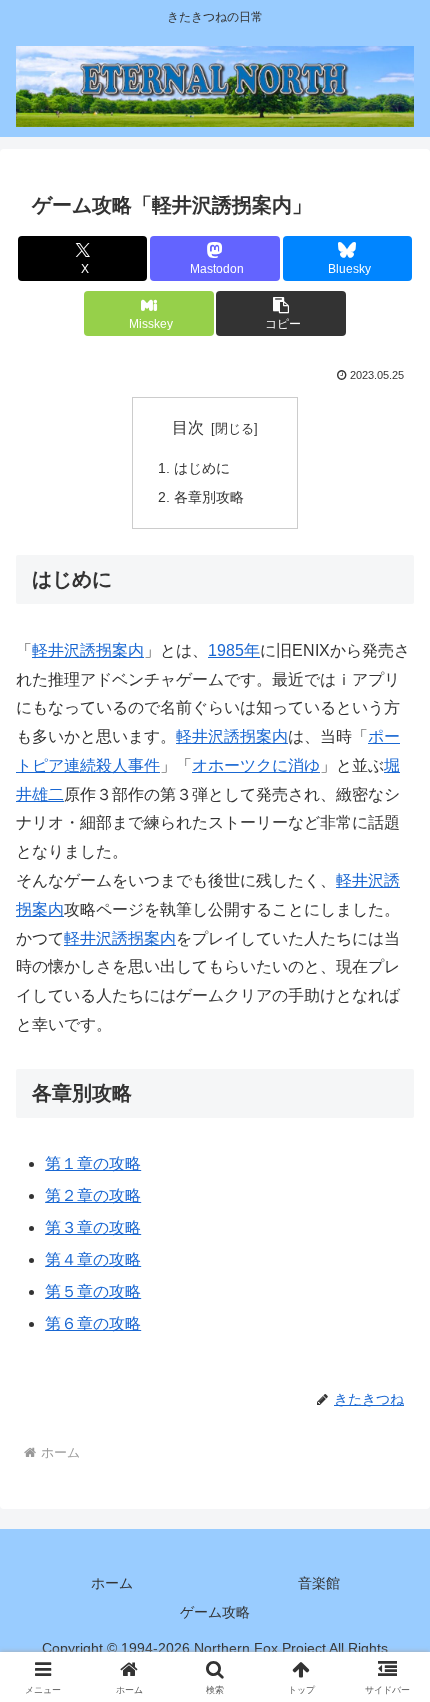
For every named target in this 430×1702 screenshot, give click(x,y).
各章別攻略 (209, 497)
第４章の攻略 (93, 1259)
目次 (188, 427)
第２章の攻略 (93, 1195)
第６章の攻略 (93, 1323)
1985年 (234, 650)
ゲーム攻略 (215, 1612)
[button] (280, 313)
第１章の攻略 (93, 1163)
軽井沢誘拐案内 (88, 650)
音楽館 (319, 1583)
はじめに (202, 468)
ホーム (112, 1583)
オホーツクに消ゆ (256, 765)
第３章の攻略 (93, 1227)
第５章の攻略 (93, 1291)
